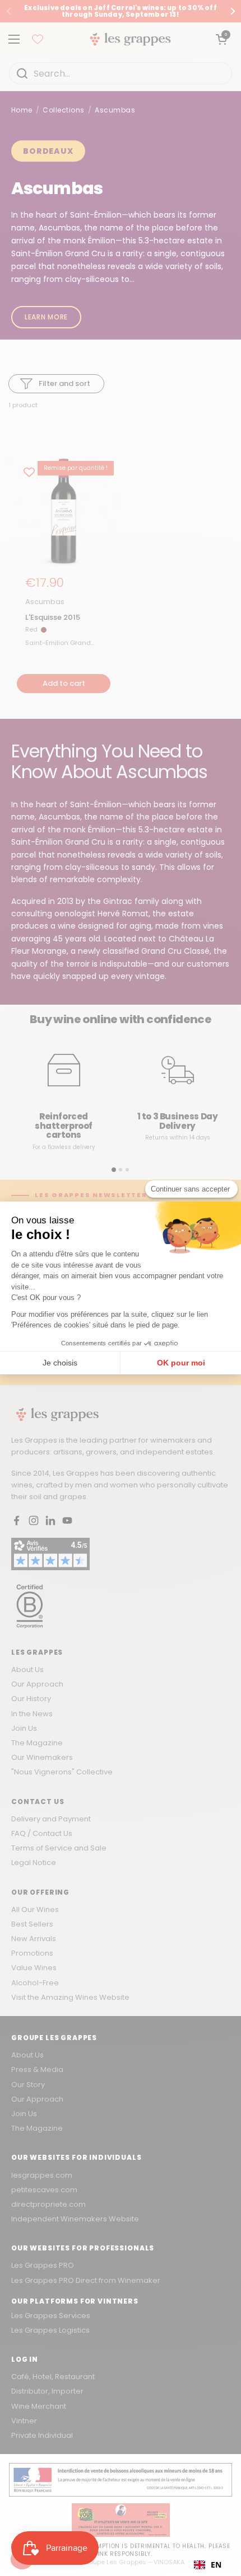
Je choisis (60, 1363)
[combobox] (208, 2565)
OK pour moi (181, 1363)
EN (216, 2565)
